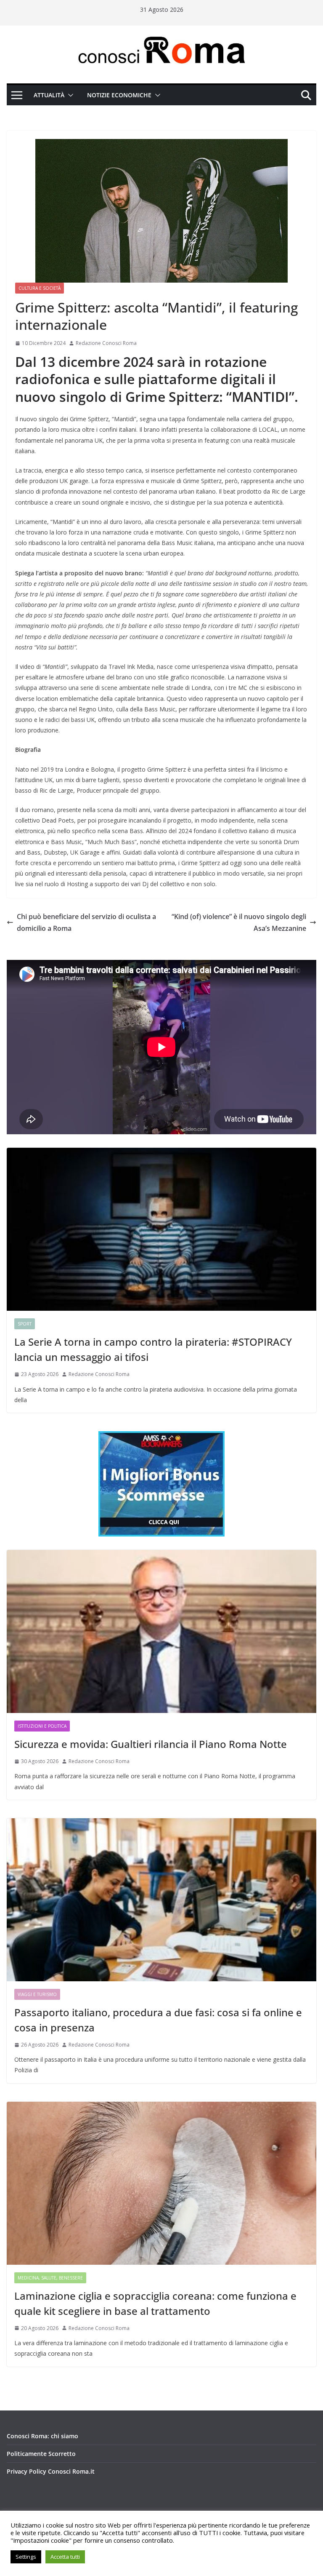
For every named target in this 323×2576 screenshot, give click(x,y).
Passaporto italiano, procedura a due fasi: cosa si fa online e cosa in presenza (158, 2020)
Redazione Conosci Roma (106, 343)
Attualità (49, 95)
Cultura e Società (40, 288)
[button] (69, 95)
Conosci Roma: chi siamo (42, 2436)
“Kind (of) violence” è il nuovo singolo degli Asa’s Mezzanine (239, 923)
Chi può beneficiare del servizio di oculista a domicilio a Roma (86, 923)
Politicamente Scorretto (41, 2454)
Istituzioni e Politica (42, 1726)
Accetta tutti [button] (65, 2557)
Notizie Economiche (119, 95)
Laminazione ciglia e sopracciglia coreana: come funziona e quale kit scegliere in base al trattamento (155, 2303)
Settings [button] (26, 2557)
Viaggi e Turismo (37, 1994)
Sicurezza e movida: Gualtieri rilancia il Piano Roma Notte (151, 1744)
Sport (25, 1324)
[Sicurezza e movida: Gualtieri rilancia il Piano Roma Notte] (161, 1631)
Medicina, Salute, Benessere (50, 2278)
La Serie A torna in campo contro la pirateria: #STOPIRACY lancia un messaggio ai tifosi (153, 1349)
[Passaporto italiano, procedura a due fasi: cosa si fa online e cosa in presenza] (161, 1900)
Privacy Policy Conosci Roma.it (51, 2471)
